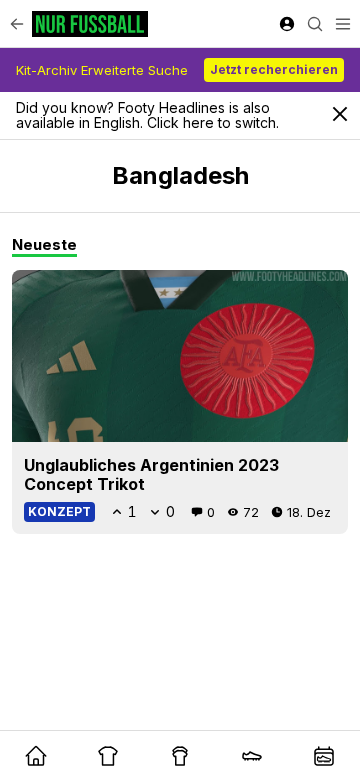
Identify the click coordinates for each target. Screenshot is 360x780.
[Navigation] (343, 24)
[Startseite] (90, 24)
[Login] (287, 24)
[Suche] (315, 24)
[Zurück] (17, 24)
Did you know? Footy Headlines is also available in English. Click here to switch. (147, 115)
